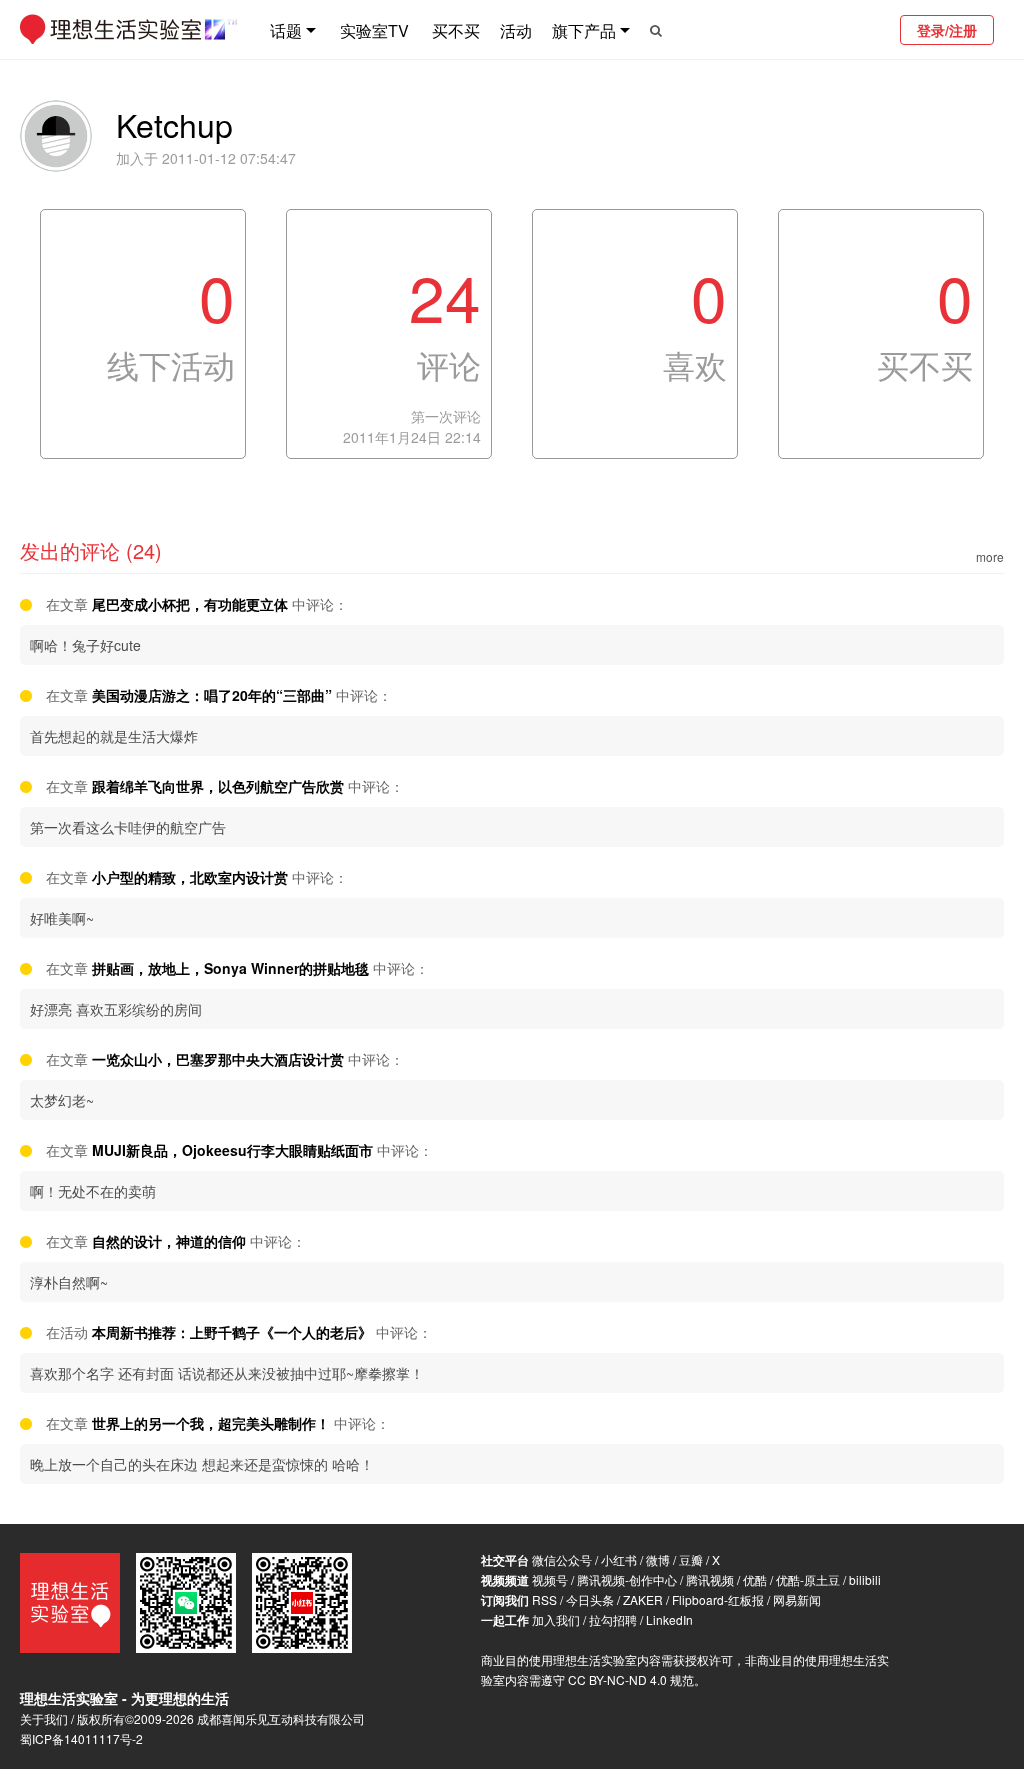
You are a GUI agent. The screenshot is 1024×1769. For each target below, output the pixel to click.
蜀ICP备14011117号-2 (81, 1738)
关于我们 (44, 1718)
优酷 (755, 1579)
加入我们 (556, 1619)
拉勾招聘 (613, 1619)
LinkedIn (669, 1619)
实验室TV (374, 30)
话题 (286, 30)
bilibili (865, 1579)
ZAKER (643, 1599)
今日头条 (590, 1599)
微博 (658, 1559)
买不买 (456, 30)
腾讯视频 (710, 1579)
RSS (544, 1599)
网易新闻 (797, 1599)
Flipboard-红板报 (718, 1599)
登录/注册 (947, 30)
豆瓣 (691, 1559)
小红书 (619, 1559)
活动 (516, 30)
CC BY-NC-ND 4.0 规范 (631, 1679)
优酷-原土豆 (808, 1579)
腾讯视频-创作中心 (627, 1579)
